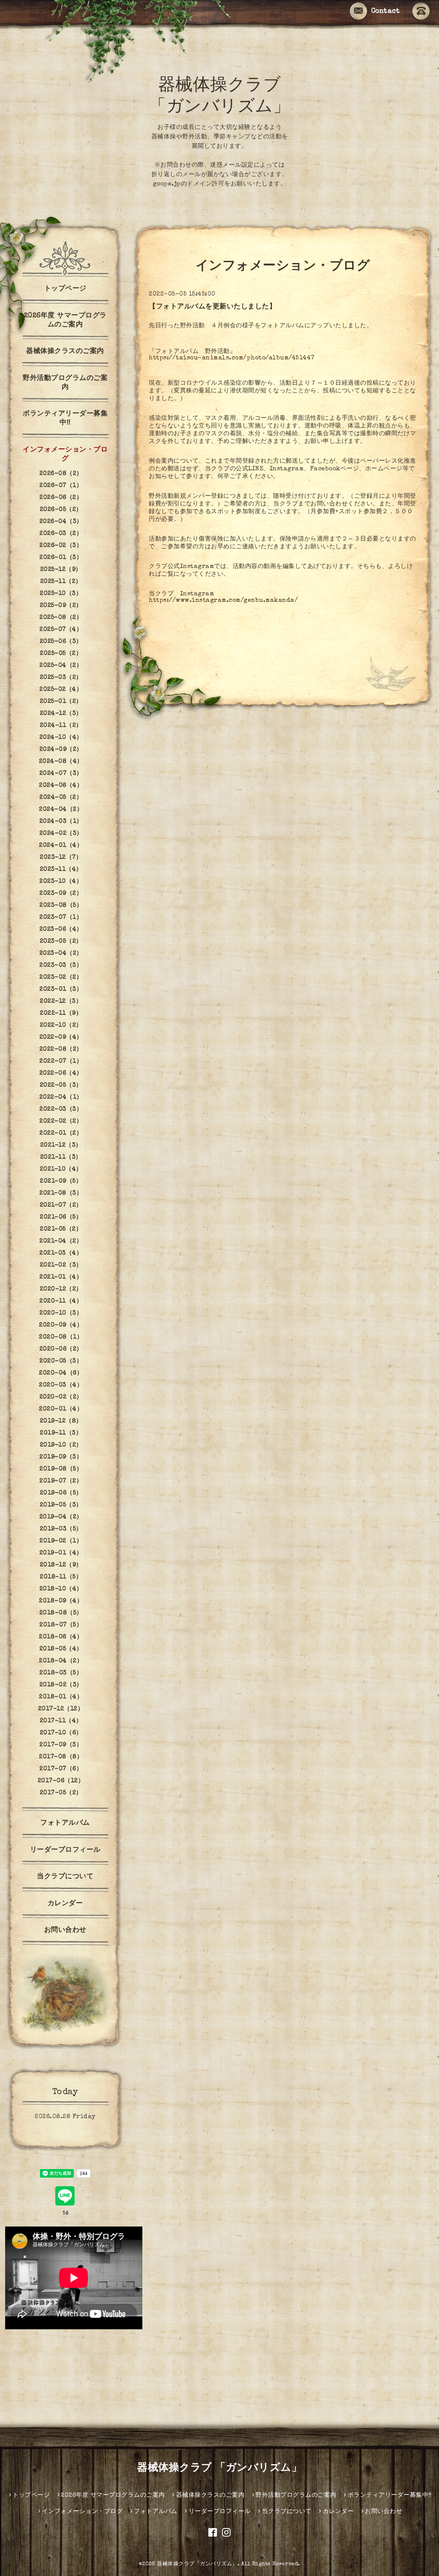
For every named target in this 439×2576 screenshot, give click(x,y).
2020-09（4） (61, 1325)
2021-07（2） (61, 1205)
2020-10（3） (61, 1313)
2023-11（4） (61, 870)
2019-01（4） (61, 1553)
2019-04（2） (61, 1517)
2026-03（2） (61, 534)
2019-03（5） (61, 1529)
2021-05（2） (61, 1229)
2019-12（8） (61, 1421)
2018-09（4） (61, 1601)
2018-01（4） (61, 1697)
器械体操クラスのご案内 (65, 352)
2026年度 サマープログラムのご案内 (65, 321)
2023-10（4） (61, 882)
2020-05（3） (61, 1361)
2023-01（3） (61, 989)
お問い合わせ (65, 1931)
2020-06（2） (61, 1349)
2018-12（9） (61, 1565)
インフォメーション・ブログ (65, 455)
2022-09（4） (61, 1037)
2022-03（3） (61, 1109)
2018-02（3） (61, 1685)
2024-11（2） (61, 726)
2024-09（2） (61, 750)
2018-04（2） (61, 1661)
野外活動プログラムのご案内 (65, 383)
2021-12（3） (61, 1145)
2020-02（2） (61, 1397)
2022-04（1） (61, 1097)
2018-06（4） (61, 1637)
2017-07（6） (61, 1769)
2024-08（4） (61, 762)
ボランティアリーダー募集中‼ (65, 419)
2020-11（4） (61, 1301)
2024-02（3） (61, 834)
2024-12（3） (61, 714)
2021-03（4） (61, 1253)
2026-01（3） (61, 558)
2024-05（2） (61, 798)
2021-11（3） (61, 1157)
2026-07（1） (61, 486)
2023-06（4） (61, 929)
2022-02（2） (61, 1121)
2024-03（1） (61, 822)
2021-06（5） (61, 1217)
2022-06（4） (61, 1073)
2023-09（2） (61, 894)
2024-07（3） (61, 774)
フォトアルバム (65, 1823)
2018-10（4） (61, 1589)
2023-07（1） (61, 917)
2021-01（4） (61, 1277)
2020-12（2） (61, 1289)
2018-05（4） (61, 1649)
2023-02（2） (61, 977)
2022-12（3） (61, 1001)
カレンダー (65, 1904)
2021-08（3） (61, 1193)
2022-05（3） (61, 1085)
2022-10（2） (61, 1025)
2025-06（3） (61, 642)
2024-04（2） (61, 810)
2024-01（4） (61, 846)
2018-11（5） (61, 1577)
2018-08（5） (61, 1613)
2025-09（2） (61, 606)
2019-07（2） (61, 1481)
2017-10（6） (61, 1733)
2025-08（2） (61, 618)
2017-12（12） (61, 1709)
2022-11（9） (61, 1013)
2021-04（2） (61, 1241)
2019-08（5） (61, 1469)
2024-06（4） (61, 786)
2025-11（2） (61, 582)
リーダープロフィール (65, 1850)
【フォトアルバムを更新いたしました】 (212, 307)
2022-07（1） (61, 1061)
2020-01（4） (61, 1409)
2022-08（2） (61, 1049)
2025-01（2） (61, 702)
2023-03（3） (61, 965)
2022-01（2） (61, 1133)
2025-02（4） (61, 690)
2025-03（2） (61, 678)
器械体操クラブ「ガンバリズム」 (197, 2564)
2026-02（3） (61, 546)
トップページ (65, 289)
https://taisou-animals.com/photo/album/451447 (232, 358)
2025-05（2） (61, 654)
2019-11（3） (61, 1433)
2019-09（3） (61, 1457)
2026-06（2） (61, 498)
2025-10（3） (61, 594)
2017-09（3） (61, 1745)
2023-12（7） (61, 858)
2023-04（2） (61, 953)
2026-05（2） (61, 510)
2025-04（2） (61, 666)
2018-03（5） (61, 1673)
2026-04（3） (61, 522)
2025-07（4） (61, 630)
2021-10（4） (61, 1169)
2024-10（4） (61, 738)
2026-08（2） (61, 474)
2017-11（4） (61, 1721)
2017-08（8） (61, 1757)
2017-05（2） (61, 1793)
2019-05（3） (61, 1505)
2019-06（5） (61, 1493)
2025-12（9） (61, 570)
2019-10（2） (61, 1445)
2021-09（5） (61, 1181)
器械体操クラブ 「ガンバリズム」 (219, 2468)
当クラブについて (65, 1877)
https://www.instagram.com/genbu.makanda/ (223, 601)
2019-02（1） (61, 1541)
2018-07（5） (61, 1625)
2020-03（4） (61, 1385)
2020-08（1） (61, 1337)
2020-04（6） (61, 1373)
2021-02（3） (61, 1265)
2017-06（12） (61, 1781)
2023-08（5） (61, 905)
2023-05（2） (61, 941)
